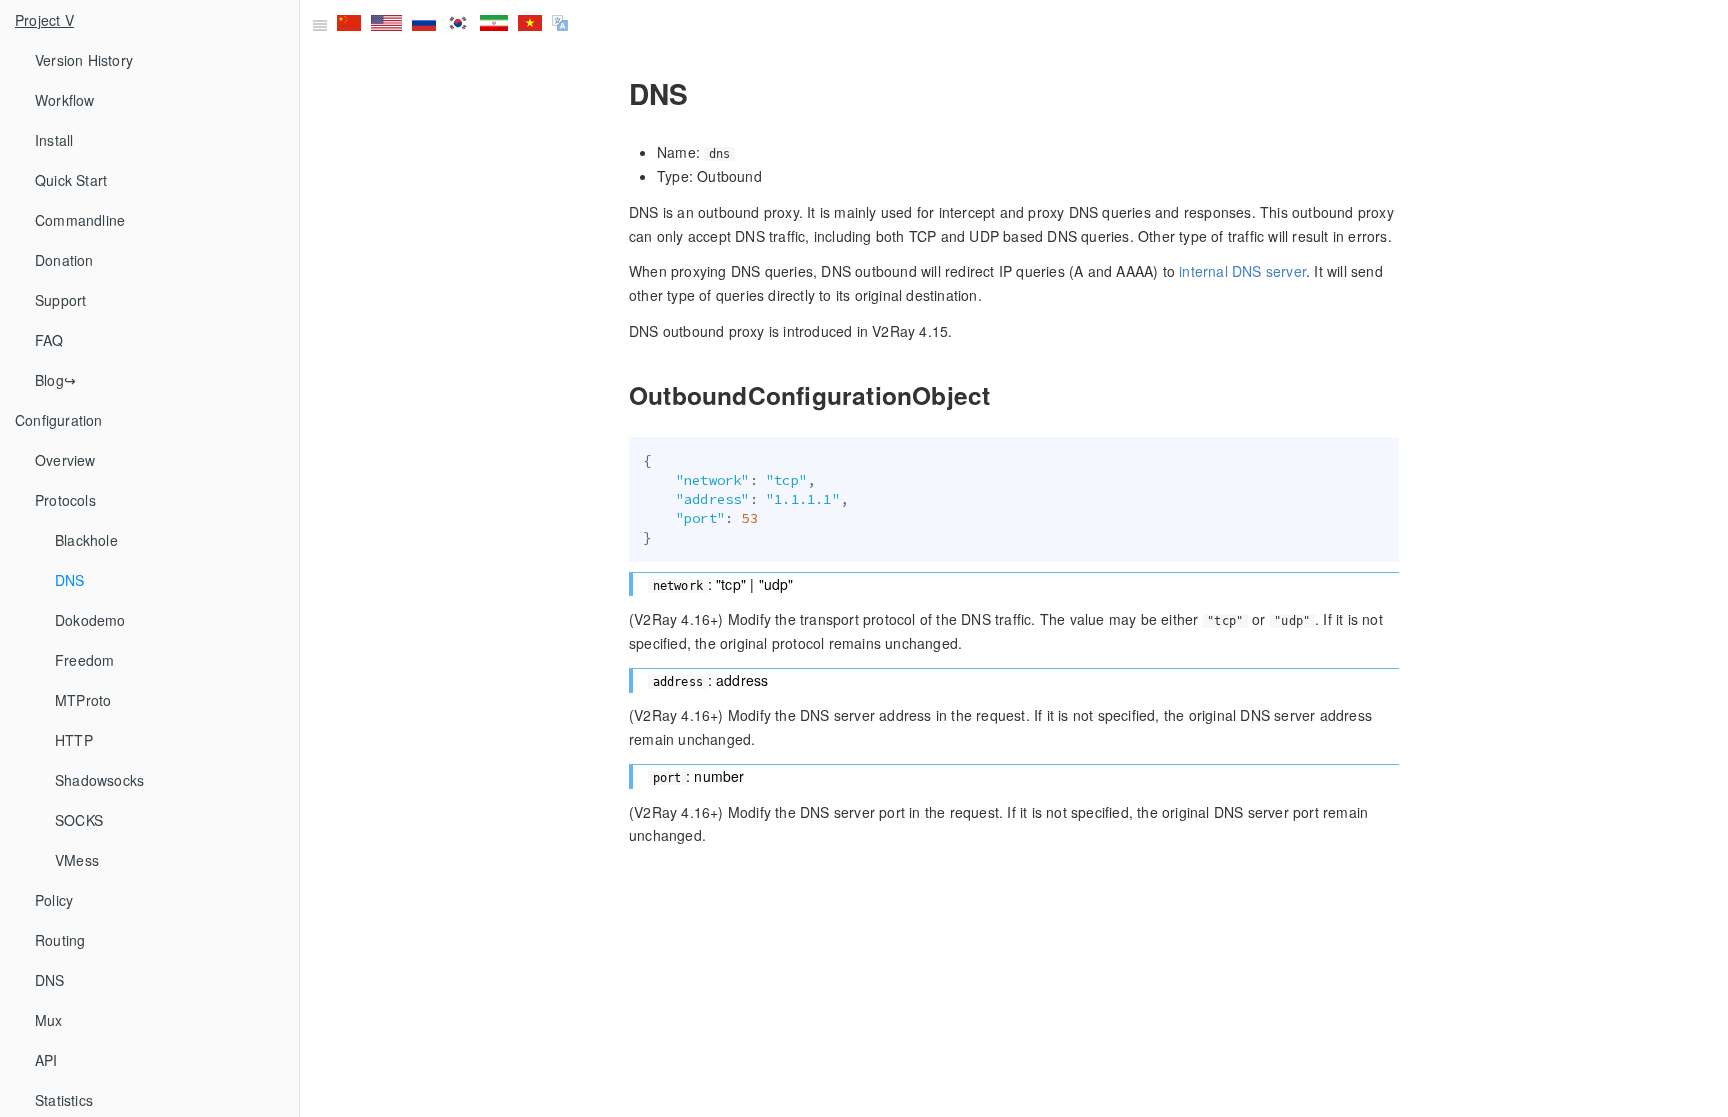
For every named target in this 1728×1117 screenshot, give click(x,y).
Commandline (80, 220)
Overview (65, 460)
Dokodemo (90, 620)
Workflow (65, 100)
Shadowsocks (99, 780)
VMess (77, 860)
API (46, 1060)
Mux (49, 1020)
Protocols (65, 500)
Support (60, 300)
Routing (60, 940)
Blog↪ (55, 380)
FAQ (49, 340)
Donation (64, 260)
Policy (54, 900)
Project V (44, 20)
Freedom (84, 660)
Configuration (59, 420)
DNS (70, 580)
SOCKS (79, 820)
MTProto (83, 700)
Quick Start (71, 180)
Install (54, 140)
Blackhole (86, 540)
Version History (84, 60)
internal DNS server (1242, 271)
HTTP (74, 740)
